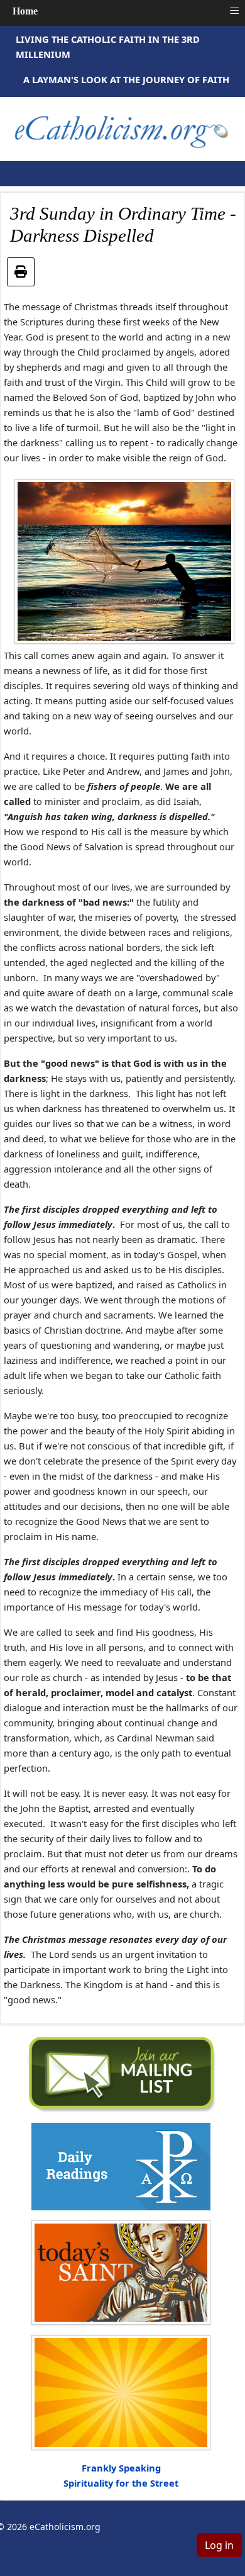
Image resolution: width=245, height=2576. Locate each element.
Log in (219, 2545)
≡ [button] (234, 11)
